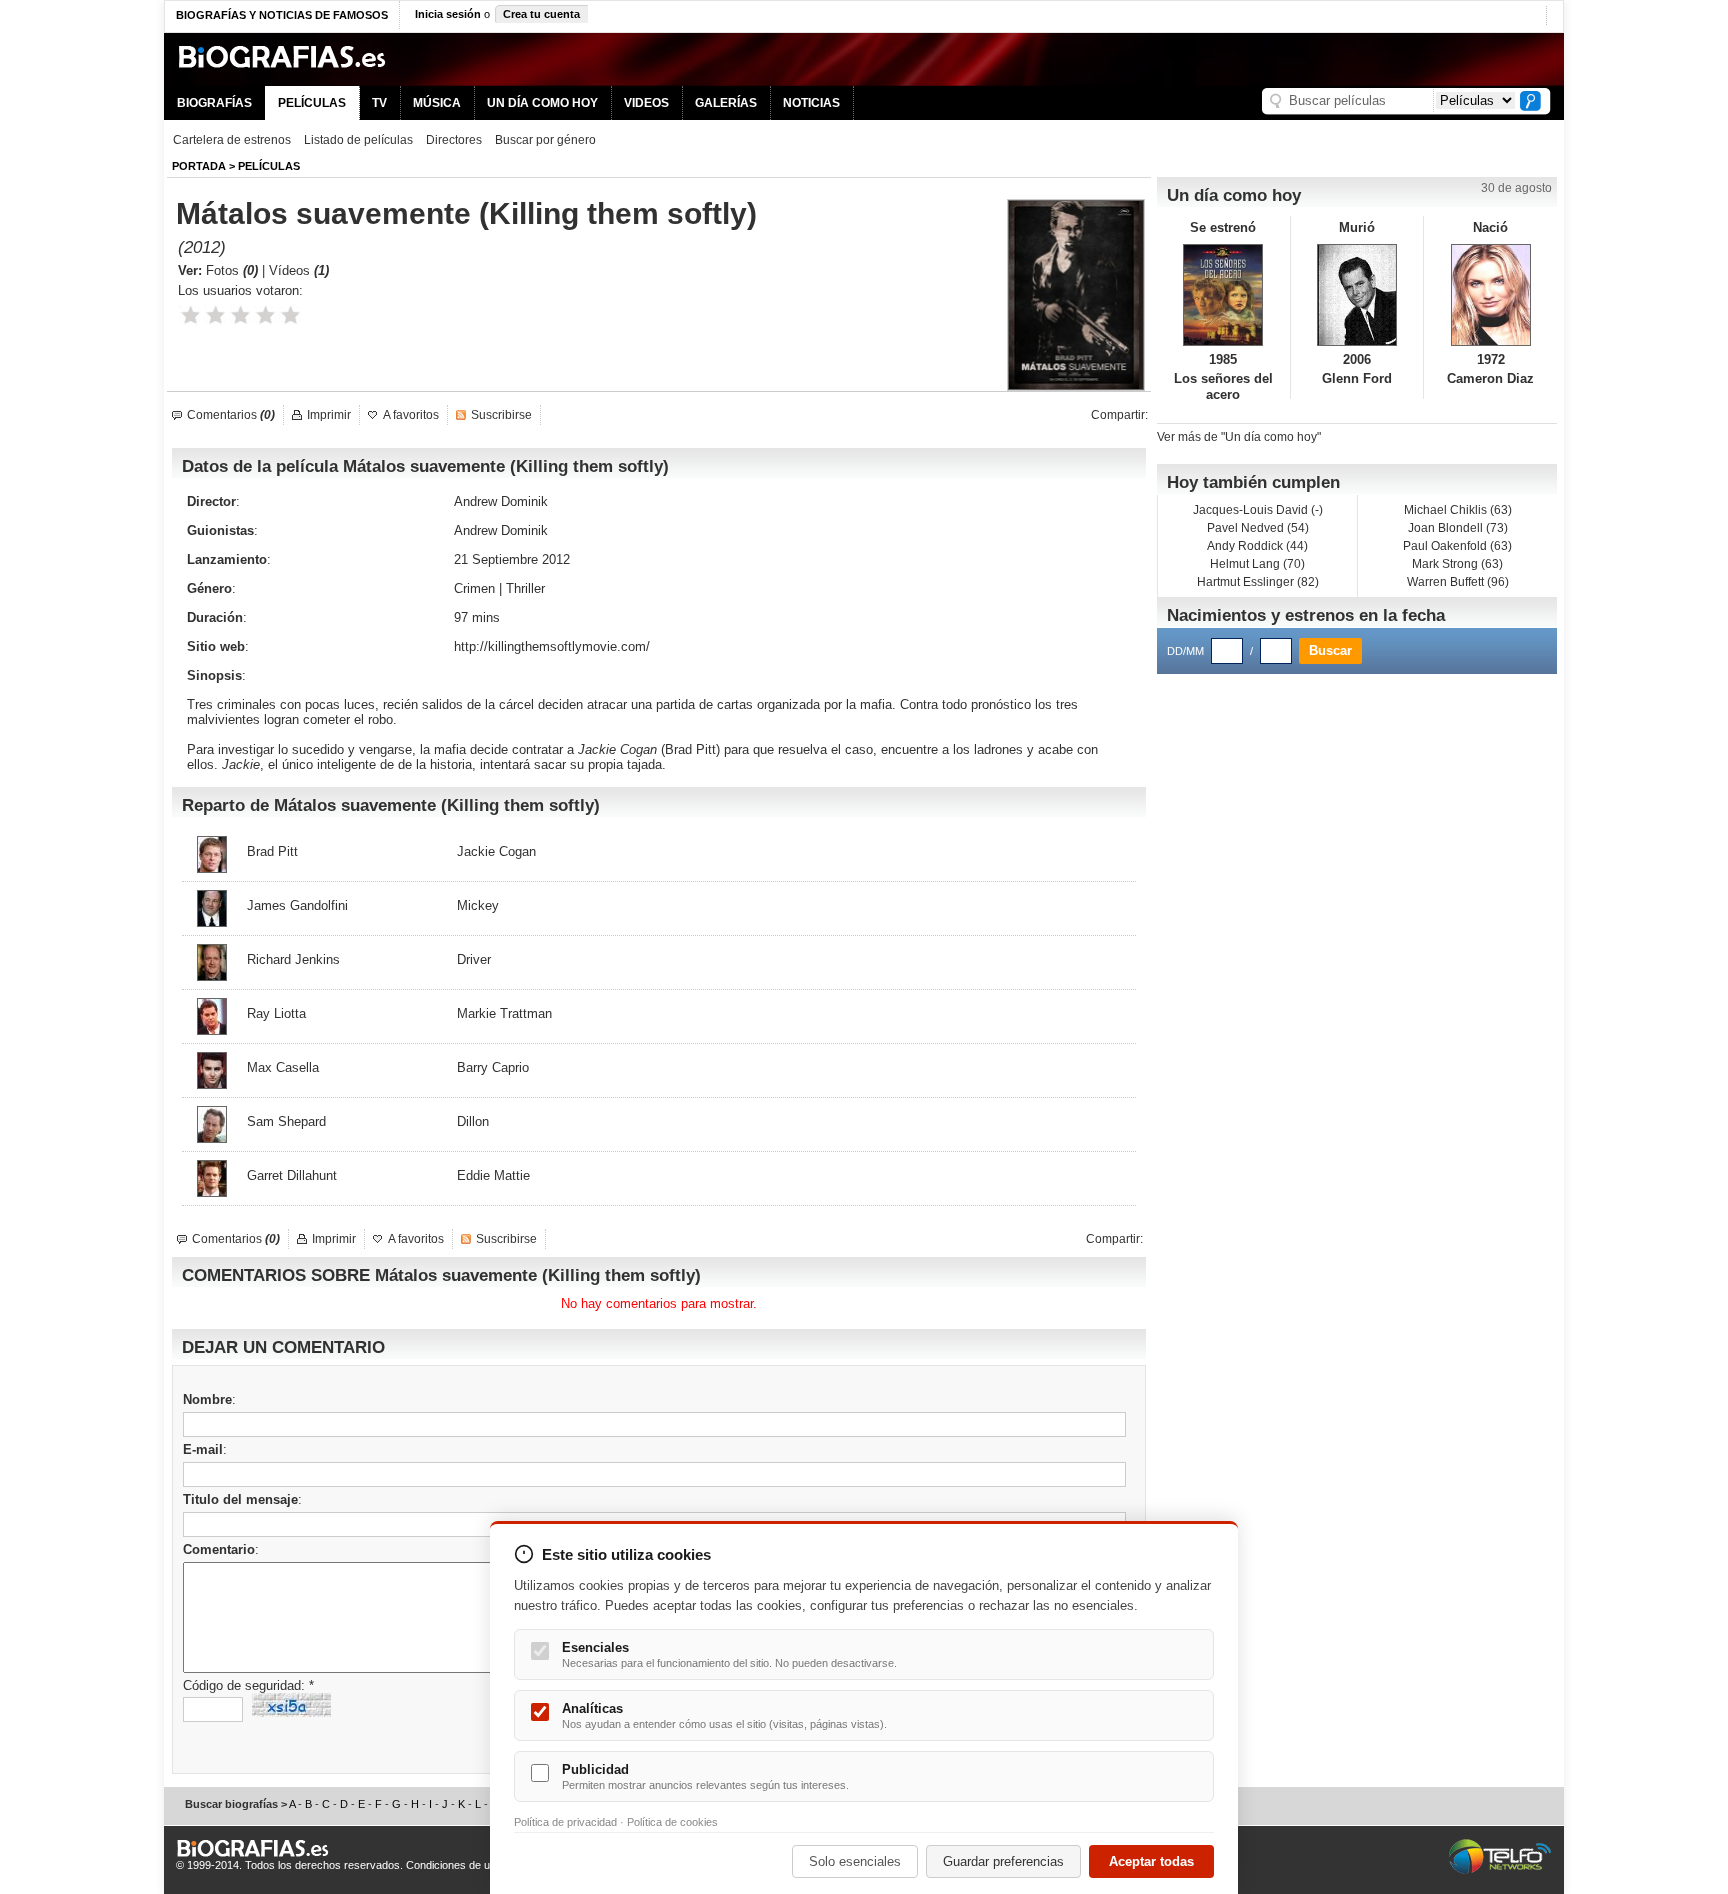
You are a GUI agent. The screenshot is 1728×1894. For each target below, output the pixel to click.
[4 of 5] (265, 315)
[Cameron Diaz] (1490, 295)
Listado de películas (358, 140)
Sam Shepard (286, 1121)
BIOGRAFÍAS (214, 103)
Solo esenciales (855, 1861)
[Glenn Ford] (1357, 295)
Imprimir (329, 415)
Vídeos (299, 270)
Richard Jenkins (293, 959)
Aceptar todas (1151, 1861)
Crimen (474, 588)
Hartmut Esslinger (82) (1258, 582)
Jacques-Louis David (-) (1258, 510)
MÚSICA (437, 103)
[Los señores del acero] (1223, 295)
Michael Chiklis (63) (1458, 510)
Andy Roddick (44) (1257, 546)
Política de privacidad (565, 1822)
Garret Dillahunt (292, 1175)
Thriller (525, 588)
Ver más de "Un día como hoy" (1239, 437)
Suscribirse (501, 415)
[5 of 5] (290, 315)
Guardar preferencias (1003, 1861)
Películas (269, 166)
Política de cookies (672, 1822)
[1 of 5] (190, 315)
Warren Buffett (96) (1458, 582)
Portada (199, 166)
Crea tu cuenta (541, 14)
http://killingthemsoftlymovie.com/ (552, 646)
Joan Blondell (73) (1458, 528)
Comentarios (231, 415)
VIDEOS (646, 103)
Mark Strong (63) (1457, 564)
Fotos (232, 270)
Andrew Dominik (501, 501)
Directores (454, 140)
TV (379, 103)
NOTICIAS (811, 103)
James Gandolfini (297, 905)
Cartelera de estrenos (232, 140)
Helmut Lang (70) (1257, 564)
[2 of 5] (215, 315)
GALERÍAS (726, 103)
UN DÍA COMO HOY (542, 103)
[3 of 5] (240, 315)
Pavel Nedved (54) (1258, 528)
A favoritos (411, 415)
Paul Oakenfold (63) (1457, 546)
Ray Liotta (276, 1013)
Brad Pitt (690, 749)
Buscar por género (545, 140)
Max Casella (283, 1067)
